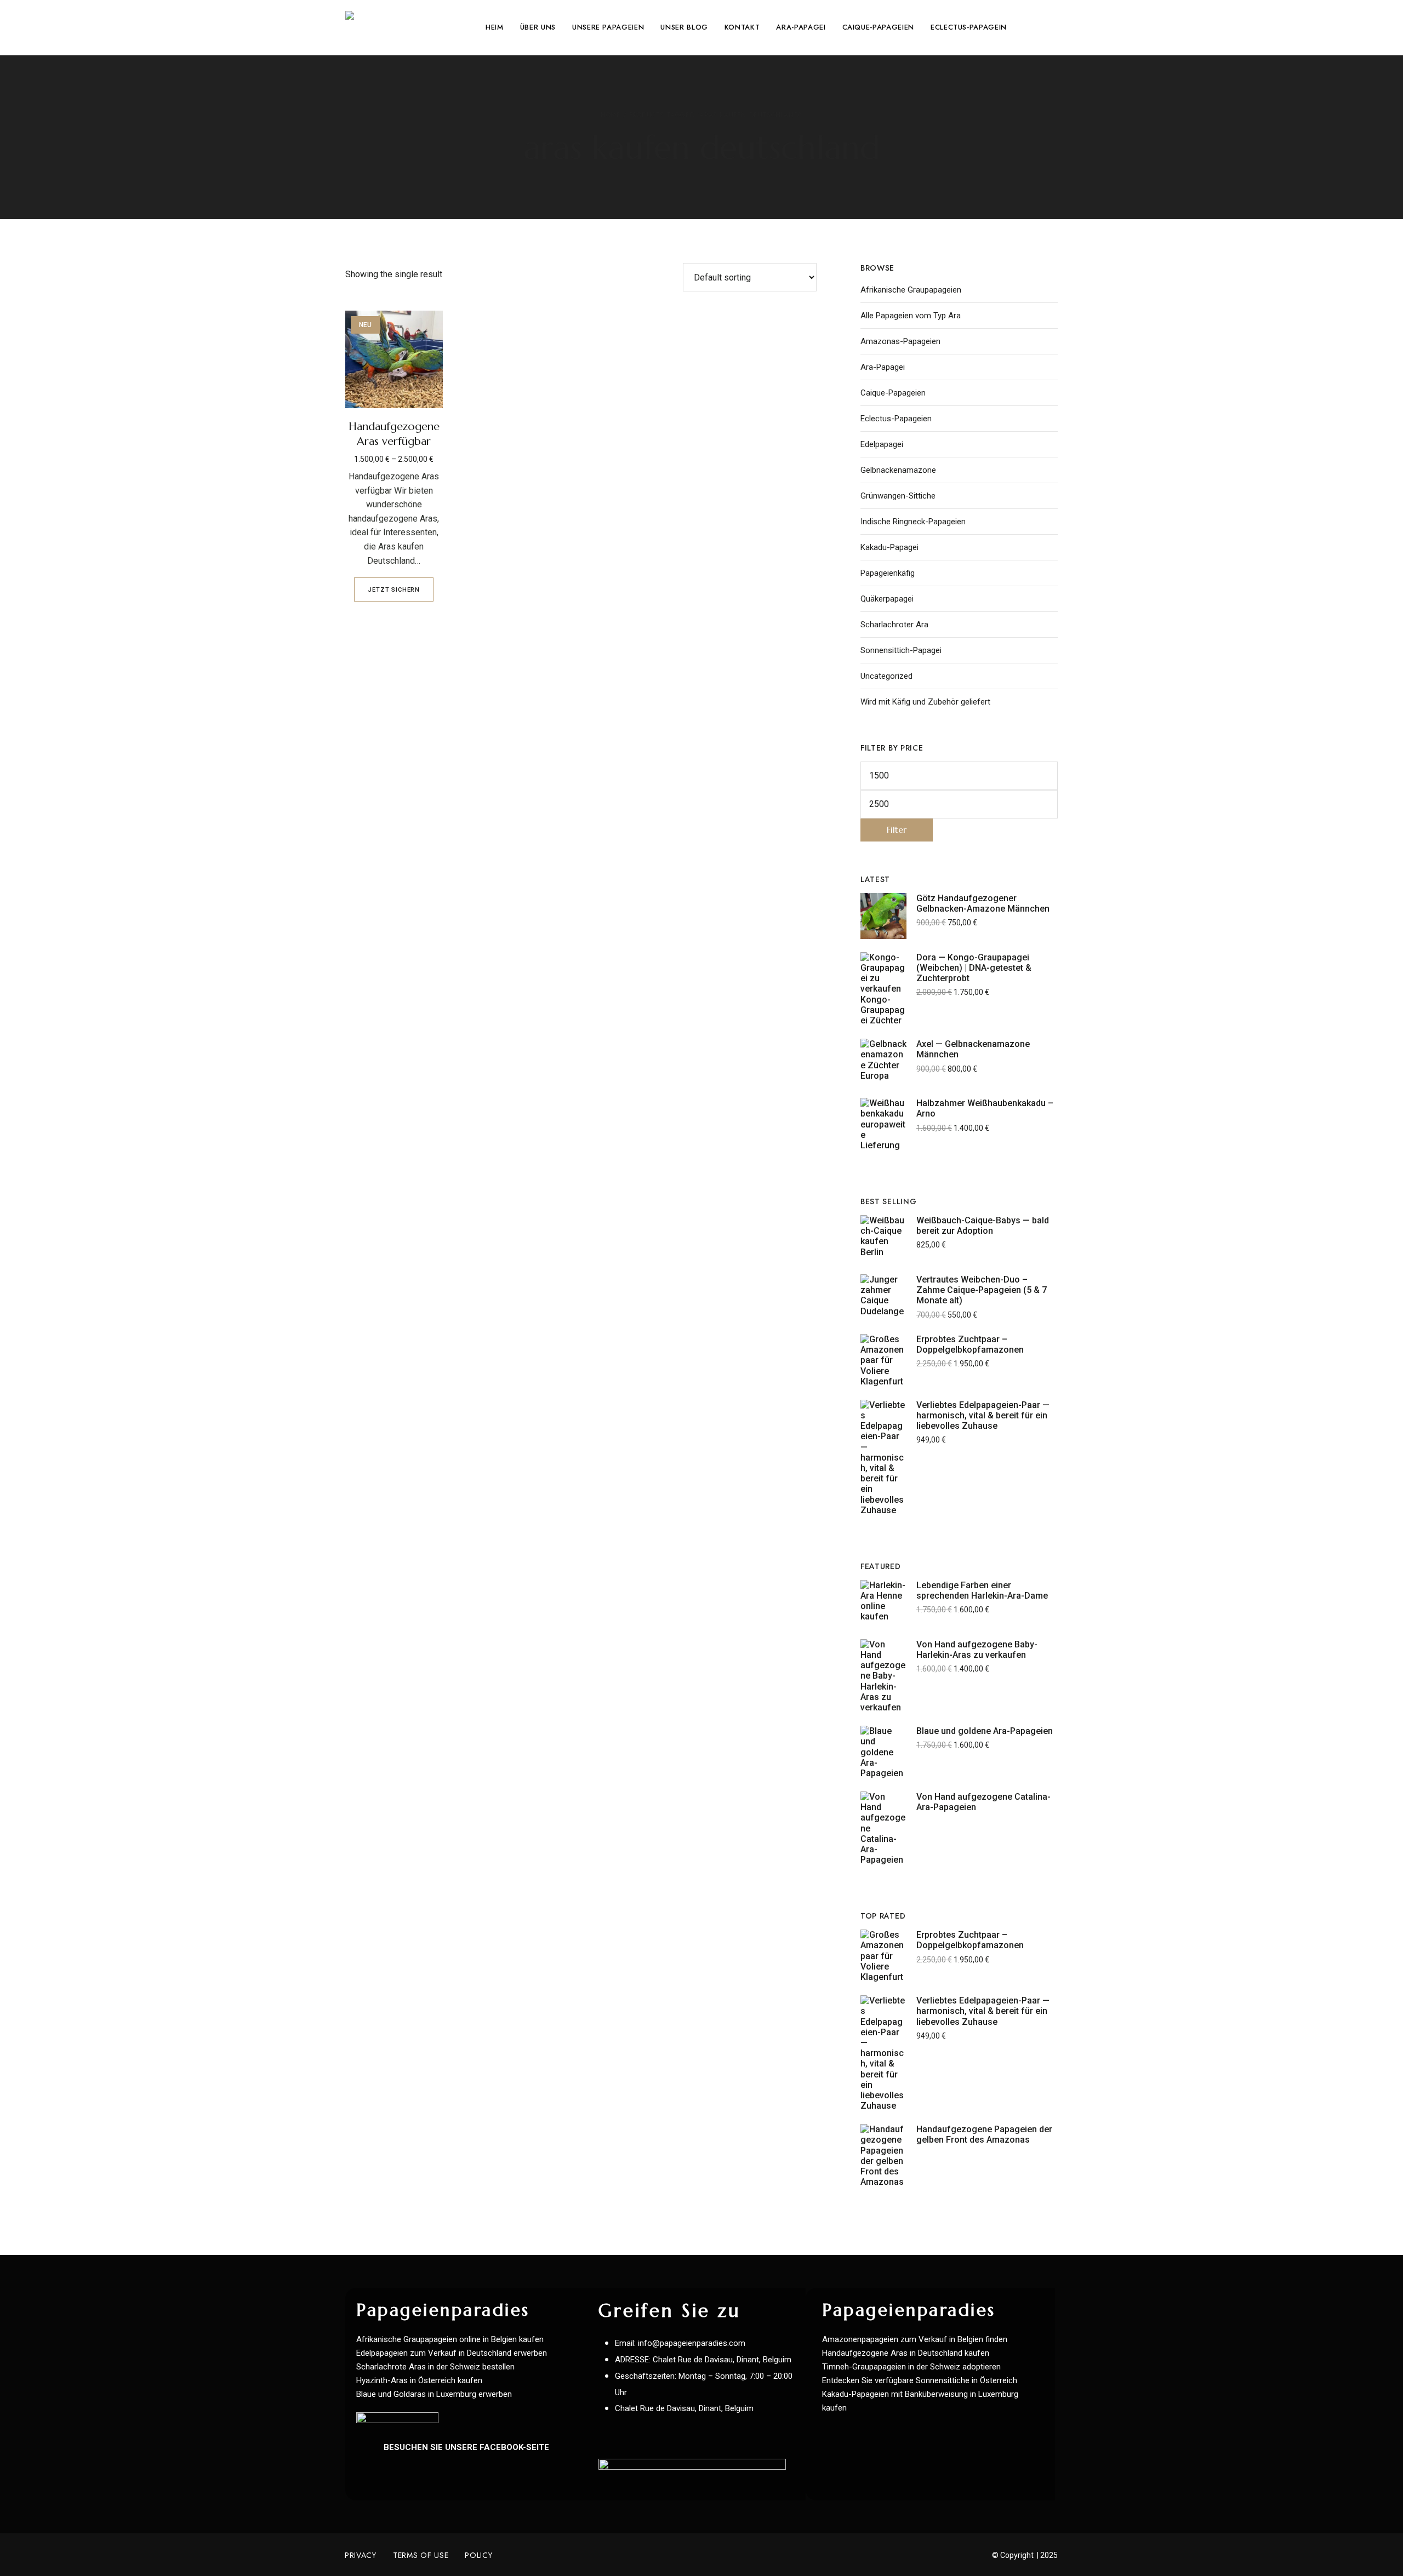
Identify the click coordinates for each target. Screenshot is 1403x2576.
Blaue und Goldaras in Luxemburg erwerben (434, 2394)
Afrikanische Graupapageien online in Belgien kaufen (450, 2339)
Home (611, 115)
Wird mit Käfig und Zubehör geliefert (925, 702)
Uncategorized (886, 676)
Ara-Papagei (883, 367)
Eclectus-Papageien (896, 419)
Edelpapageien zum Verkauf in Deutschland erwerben (452, 2353)
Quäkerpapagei (887, 599)
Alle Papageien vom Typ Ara (911, 316)
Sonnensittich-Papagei (901, 650)
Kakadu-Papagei (889, 547)
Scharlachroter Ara (894, 625)
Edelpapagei (882, 444)
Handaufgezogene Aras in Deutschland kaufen (906, 2353)
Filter (897, 830)
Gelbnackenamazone (898, 470)
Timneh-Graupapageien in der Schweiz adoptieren (911, 2367)
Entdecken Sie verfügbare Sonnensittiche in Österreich (920, 2380)
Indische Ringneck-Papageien (913, 522)
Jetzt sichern (394, 590)
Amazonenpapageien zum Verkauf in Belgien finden (915, 2339)
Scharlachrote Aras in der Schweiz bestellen (435, 2367)
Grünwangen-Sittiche (898, 496)
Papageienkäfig (888, 573)
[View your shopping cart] (1053, 27)
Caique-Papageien (893, 393)
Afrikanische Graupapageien (911, 290)
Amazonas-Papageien (900, 341)
